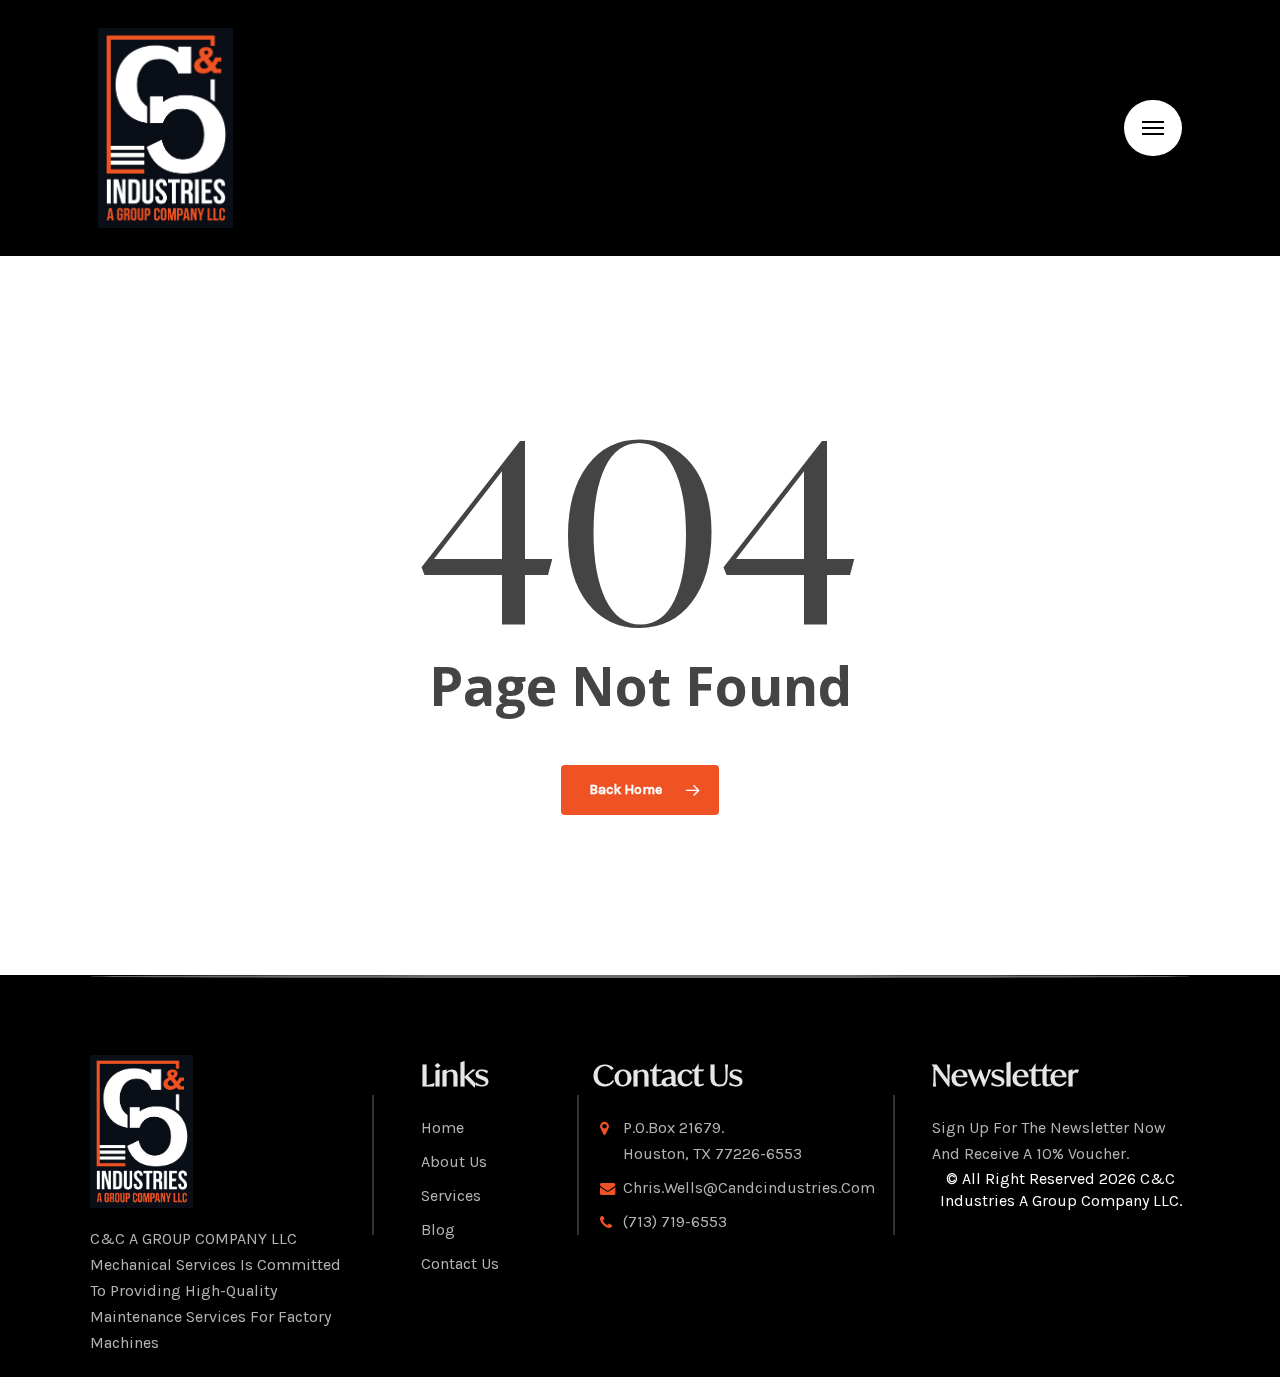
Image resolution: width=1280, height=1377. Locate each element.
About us (454, 1161)
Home (442, 1127)
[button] (1153, 128)
